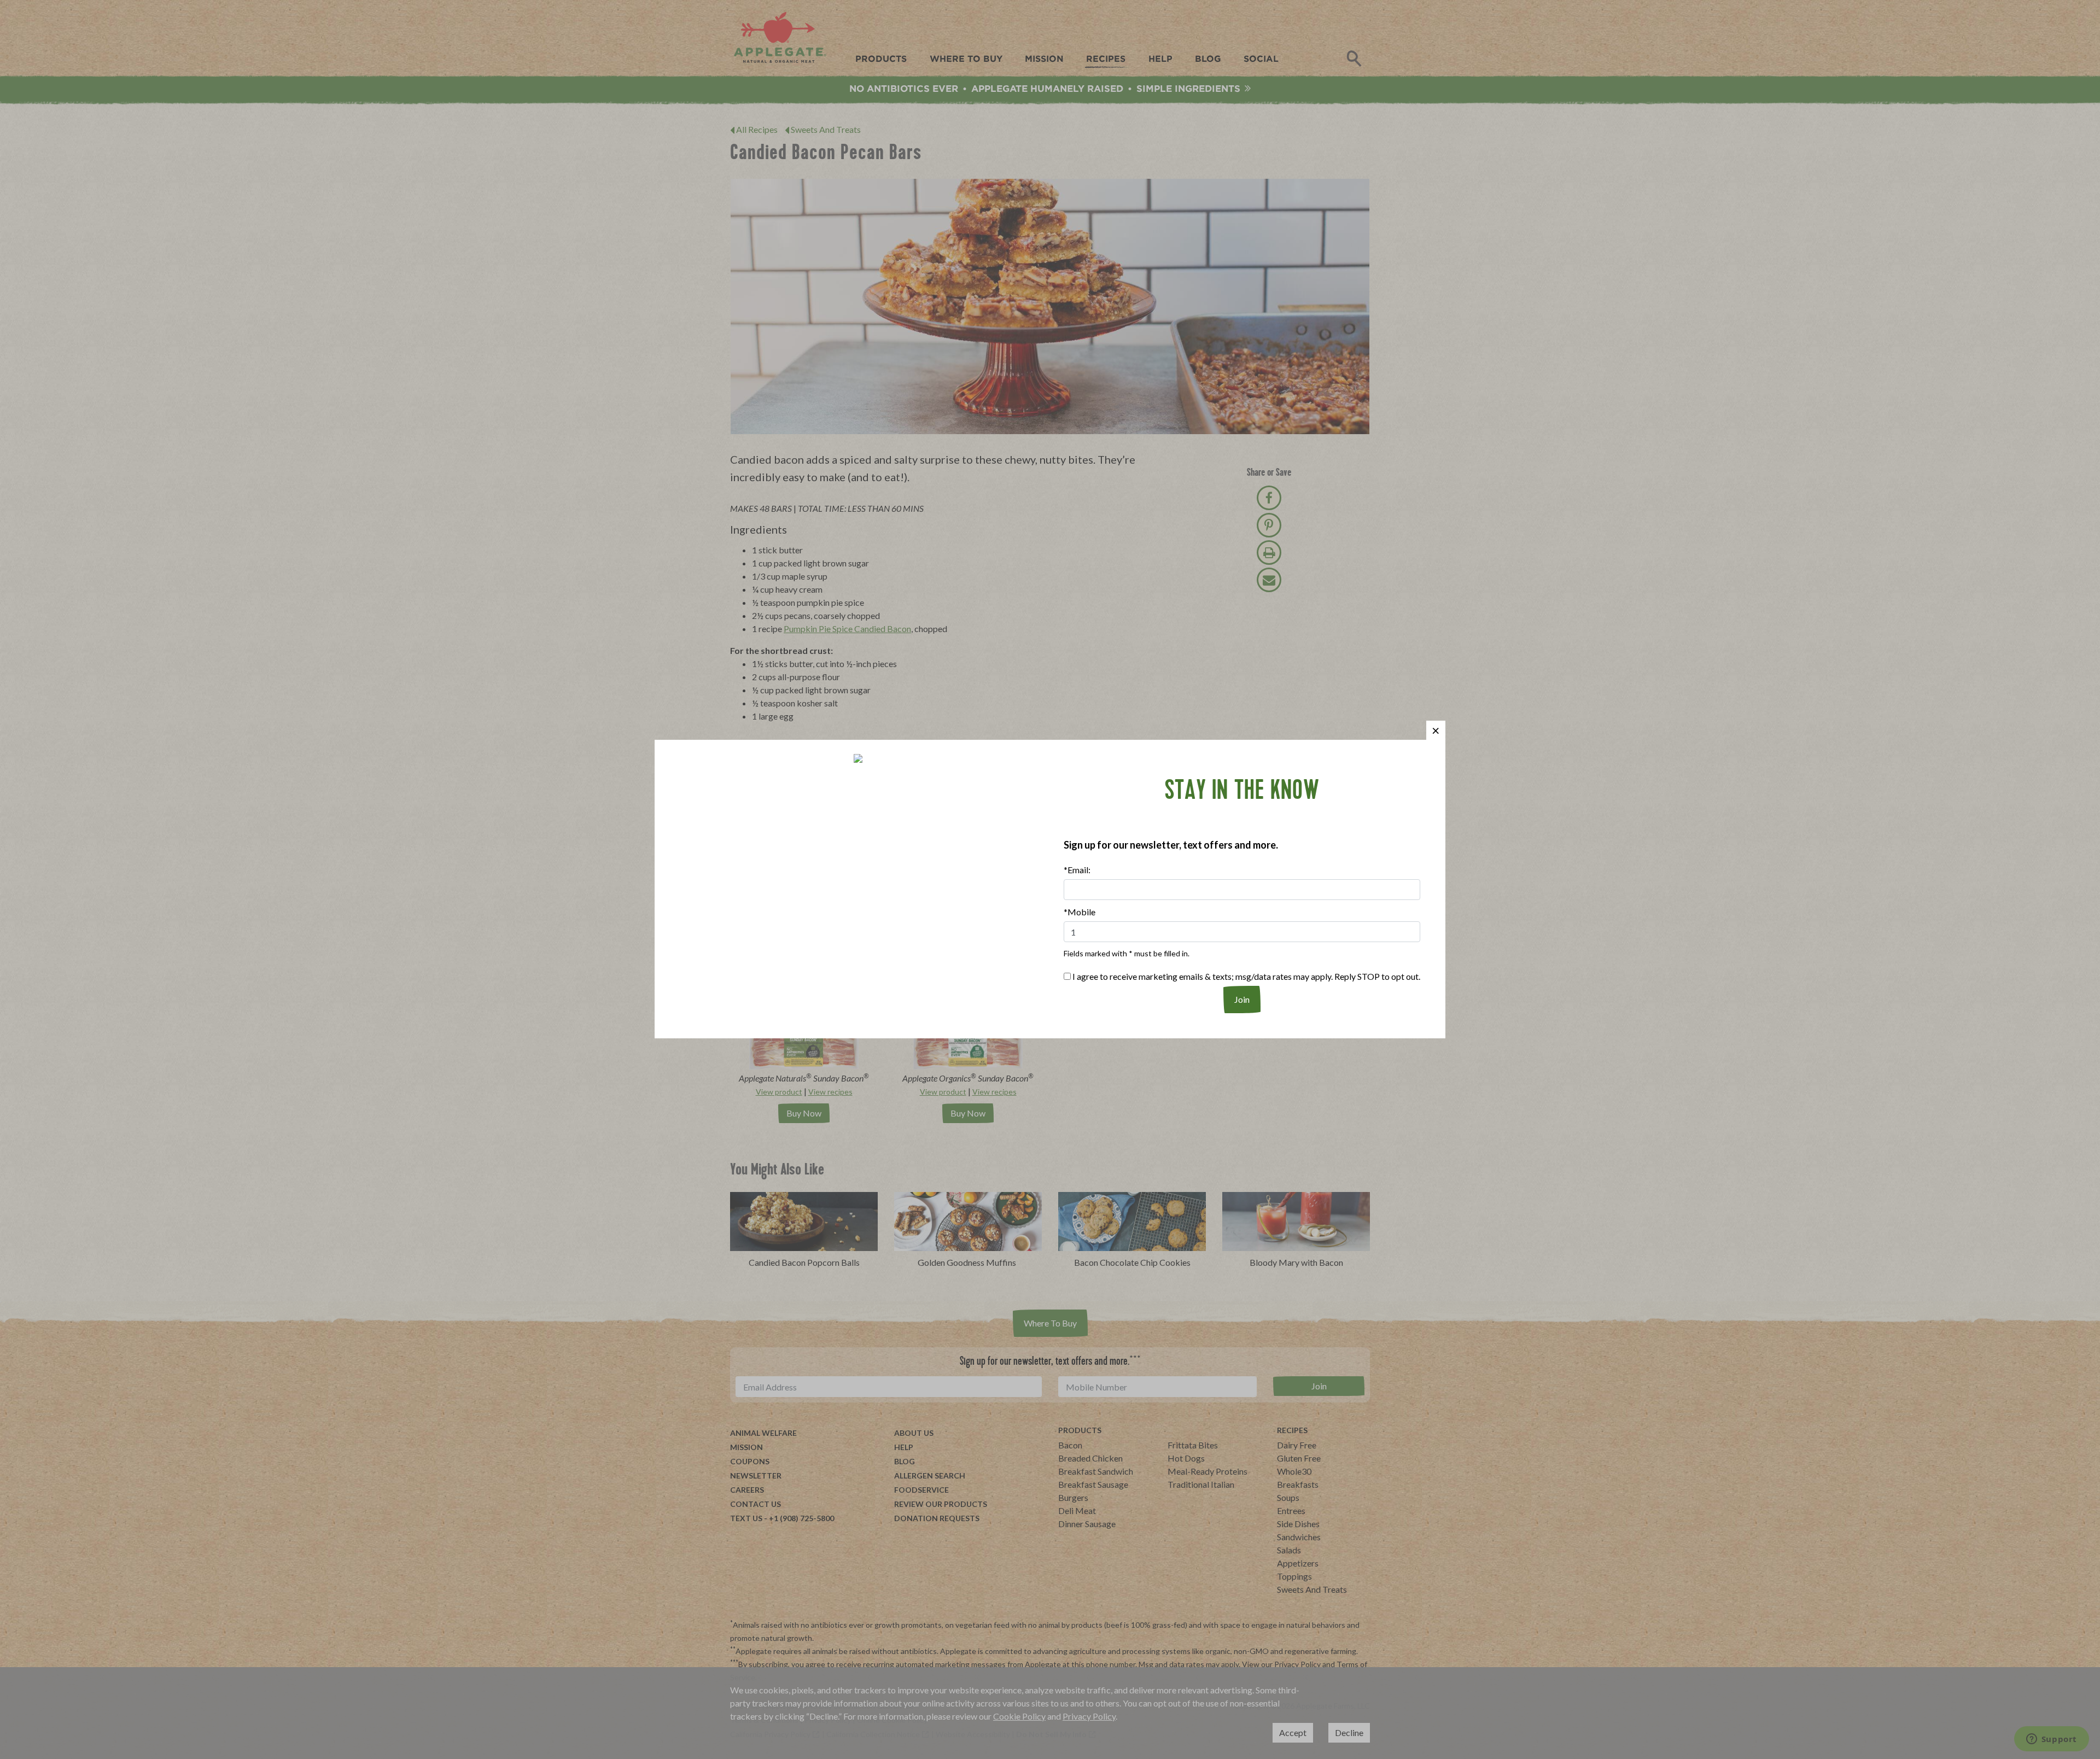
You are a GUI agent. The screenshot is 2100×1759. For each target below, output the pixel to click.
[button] (1436, 730)
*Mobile (1080, 912)
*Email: (1077, 870)
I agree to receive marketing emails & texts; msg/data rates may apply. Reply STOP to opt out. (1246, 976)
